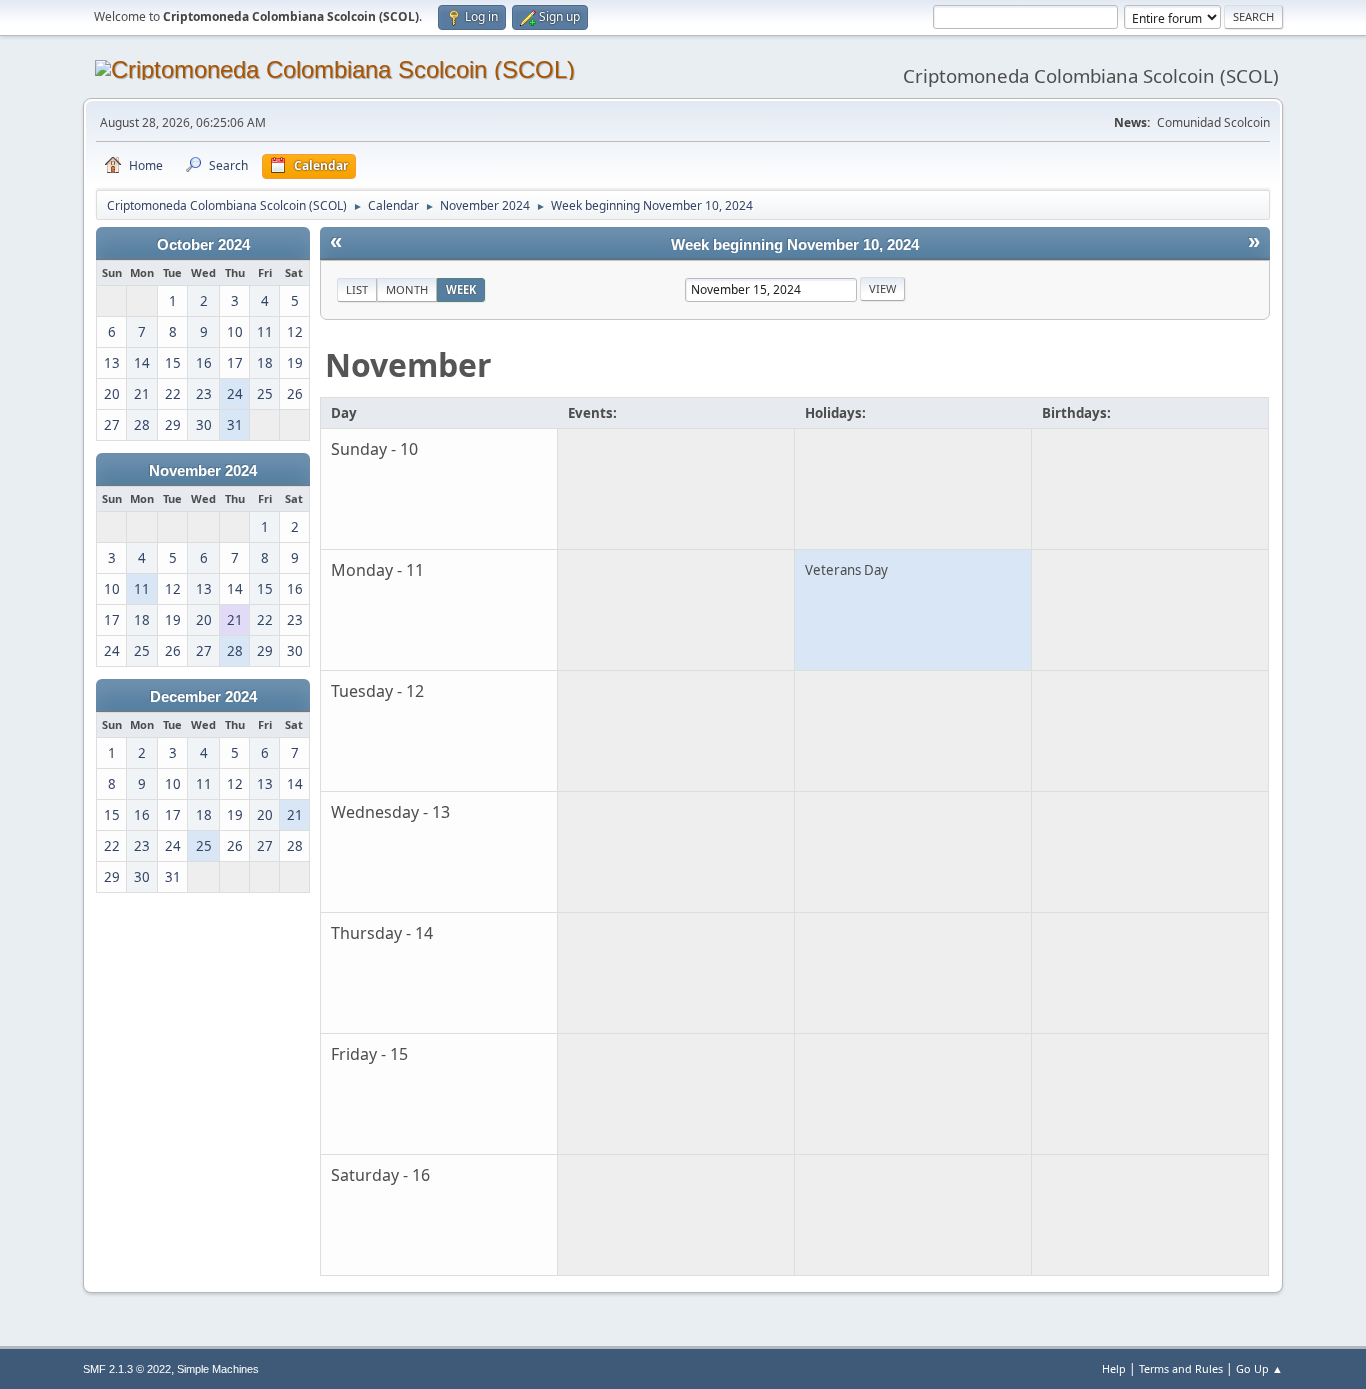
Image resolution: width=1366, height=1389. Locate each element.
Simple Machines (218, 1369)
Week (461, 289)
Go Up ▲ (1259, 1368)
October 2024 (203, 245)
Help (1114, 1368)
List (357, 289)
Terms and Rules (1181, 1368)
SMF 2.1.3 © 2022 (127, 1369)
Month (407, 289)
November (408, 364)
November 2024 (203, 471)
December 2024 (203, 697)
